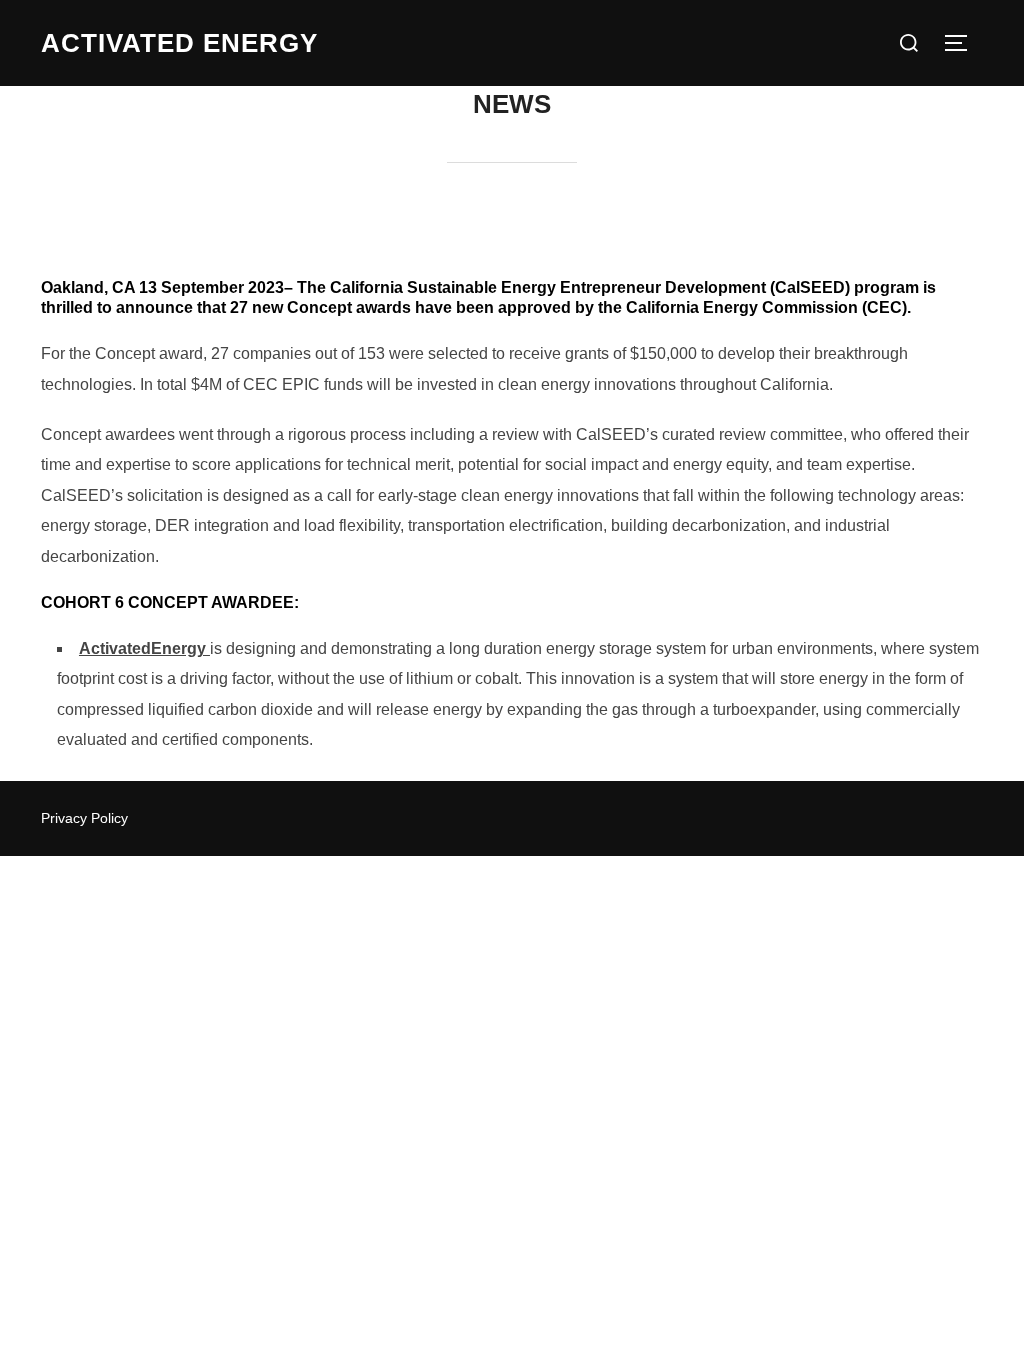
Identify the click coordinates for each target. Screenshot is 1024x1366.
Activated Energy (179, 43)
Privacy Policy (84, 818)
